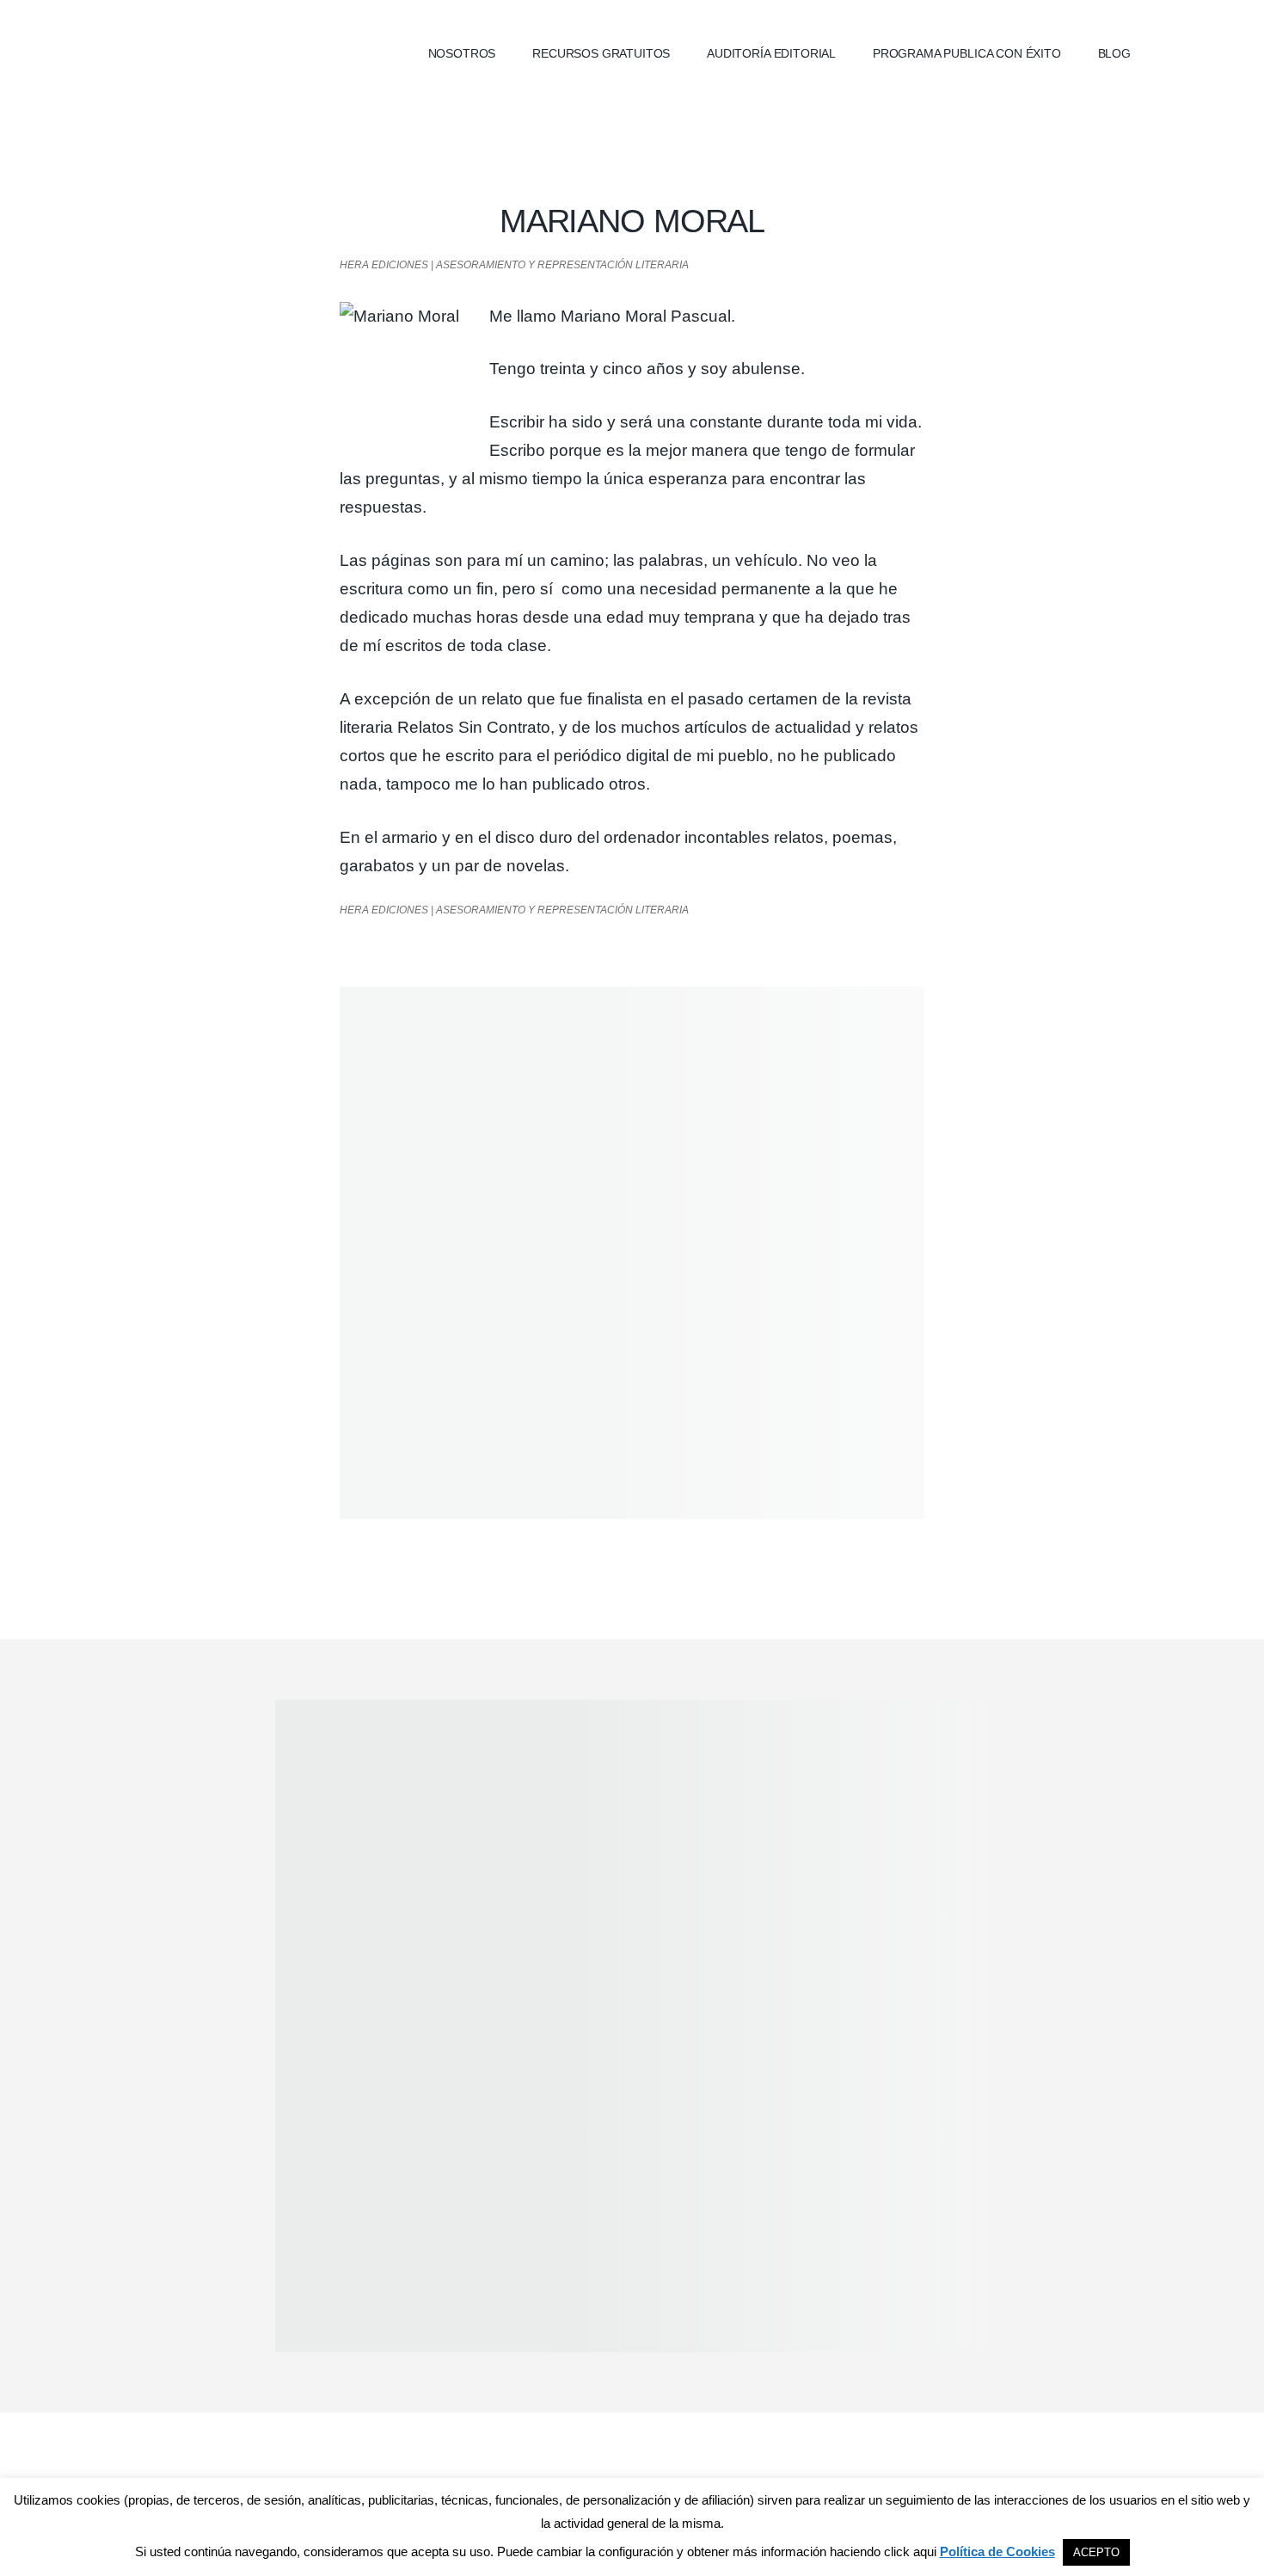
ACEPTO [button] (1096, 2552)
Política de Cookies (997, 2551)
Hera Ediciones (245, 52)
